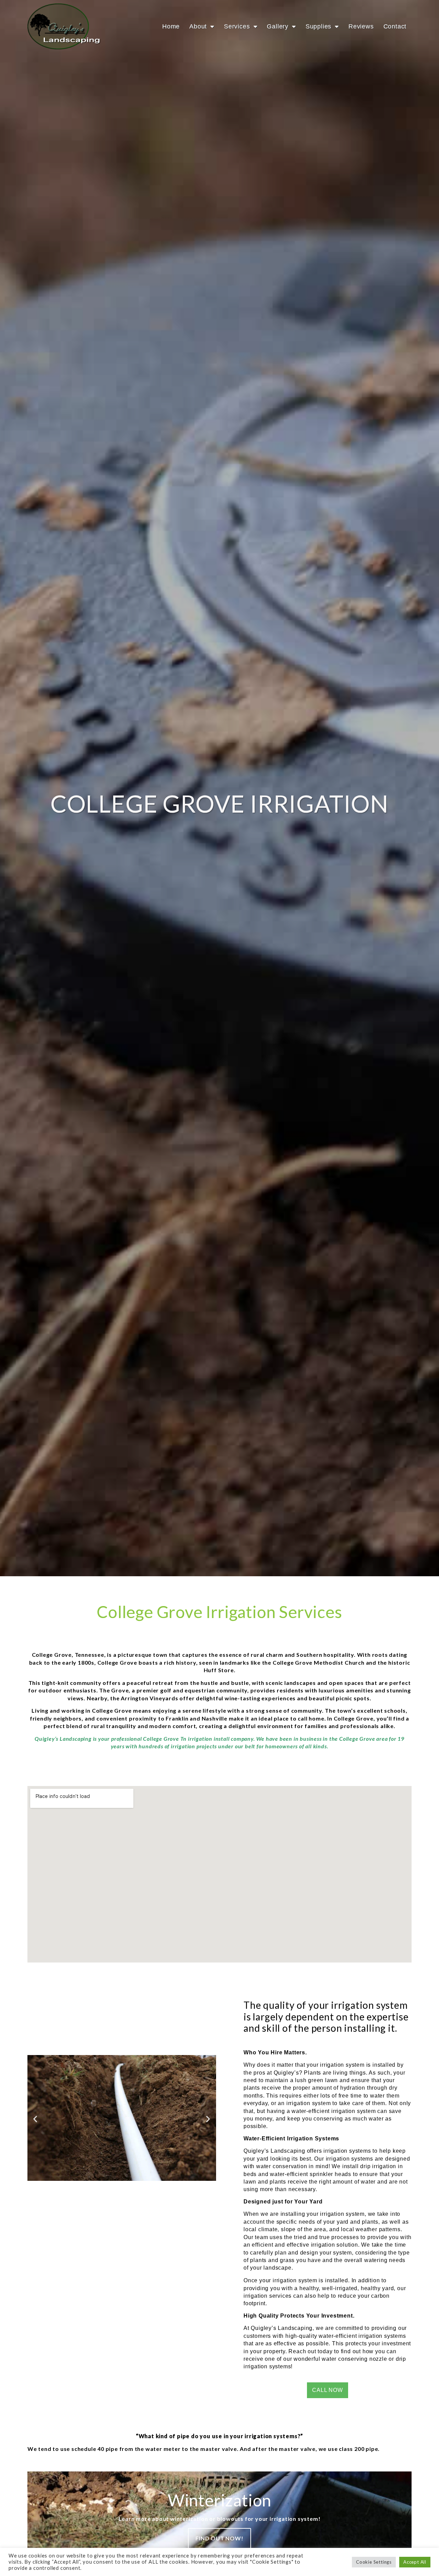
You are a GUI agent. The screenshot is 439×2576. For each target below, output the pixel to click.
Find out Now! (219, 2538)
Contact (395, 26)
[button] (35, 2119)
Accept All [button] (415, 2562)
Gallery (278, 26)
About (198, 26)
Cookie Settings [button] (374, 2562)
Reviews (361, 26)
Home (171, 26)
